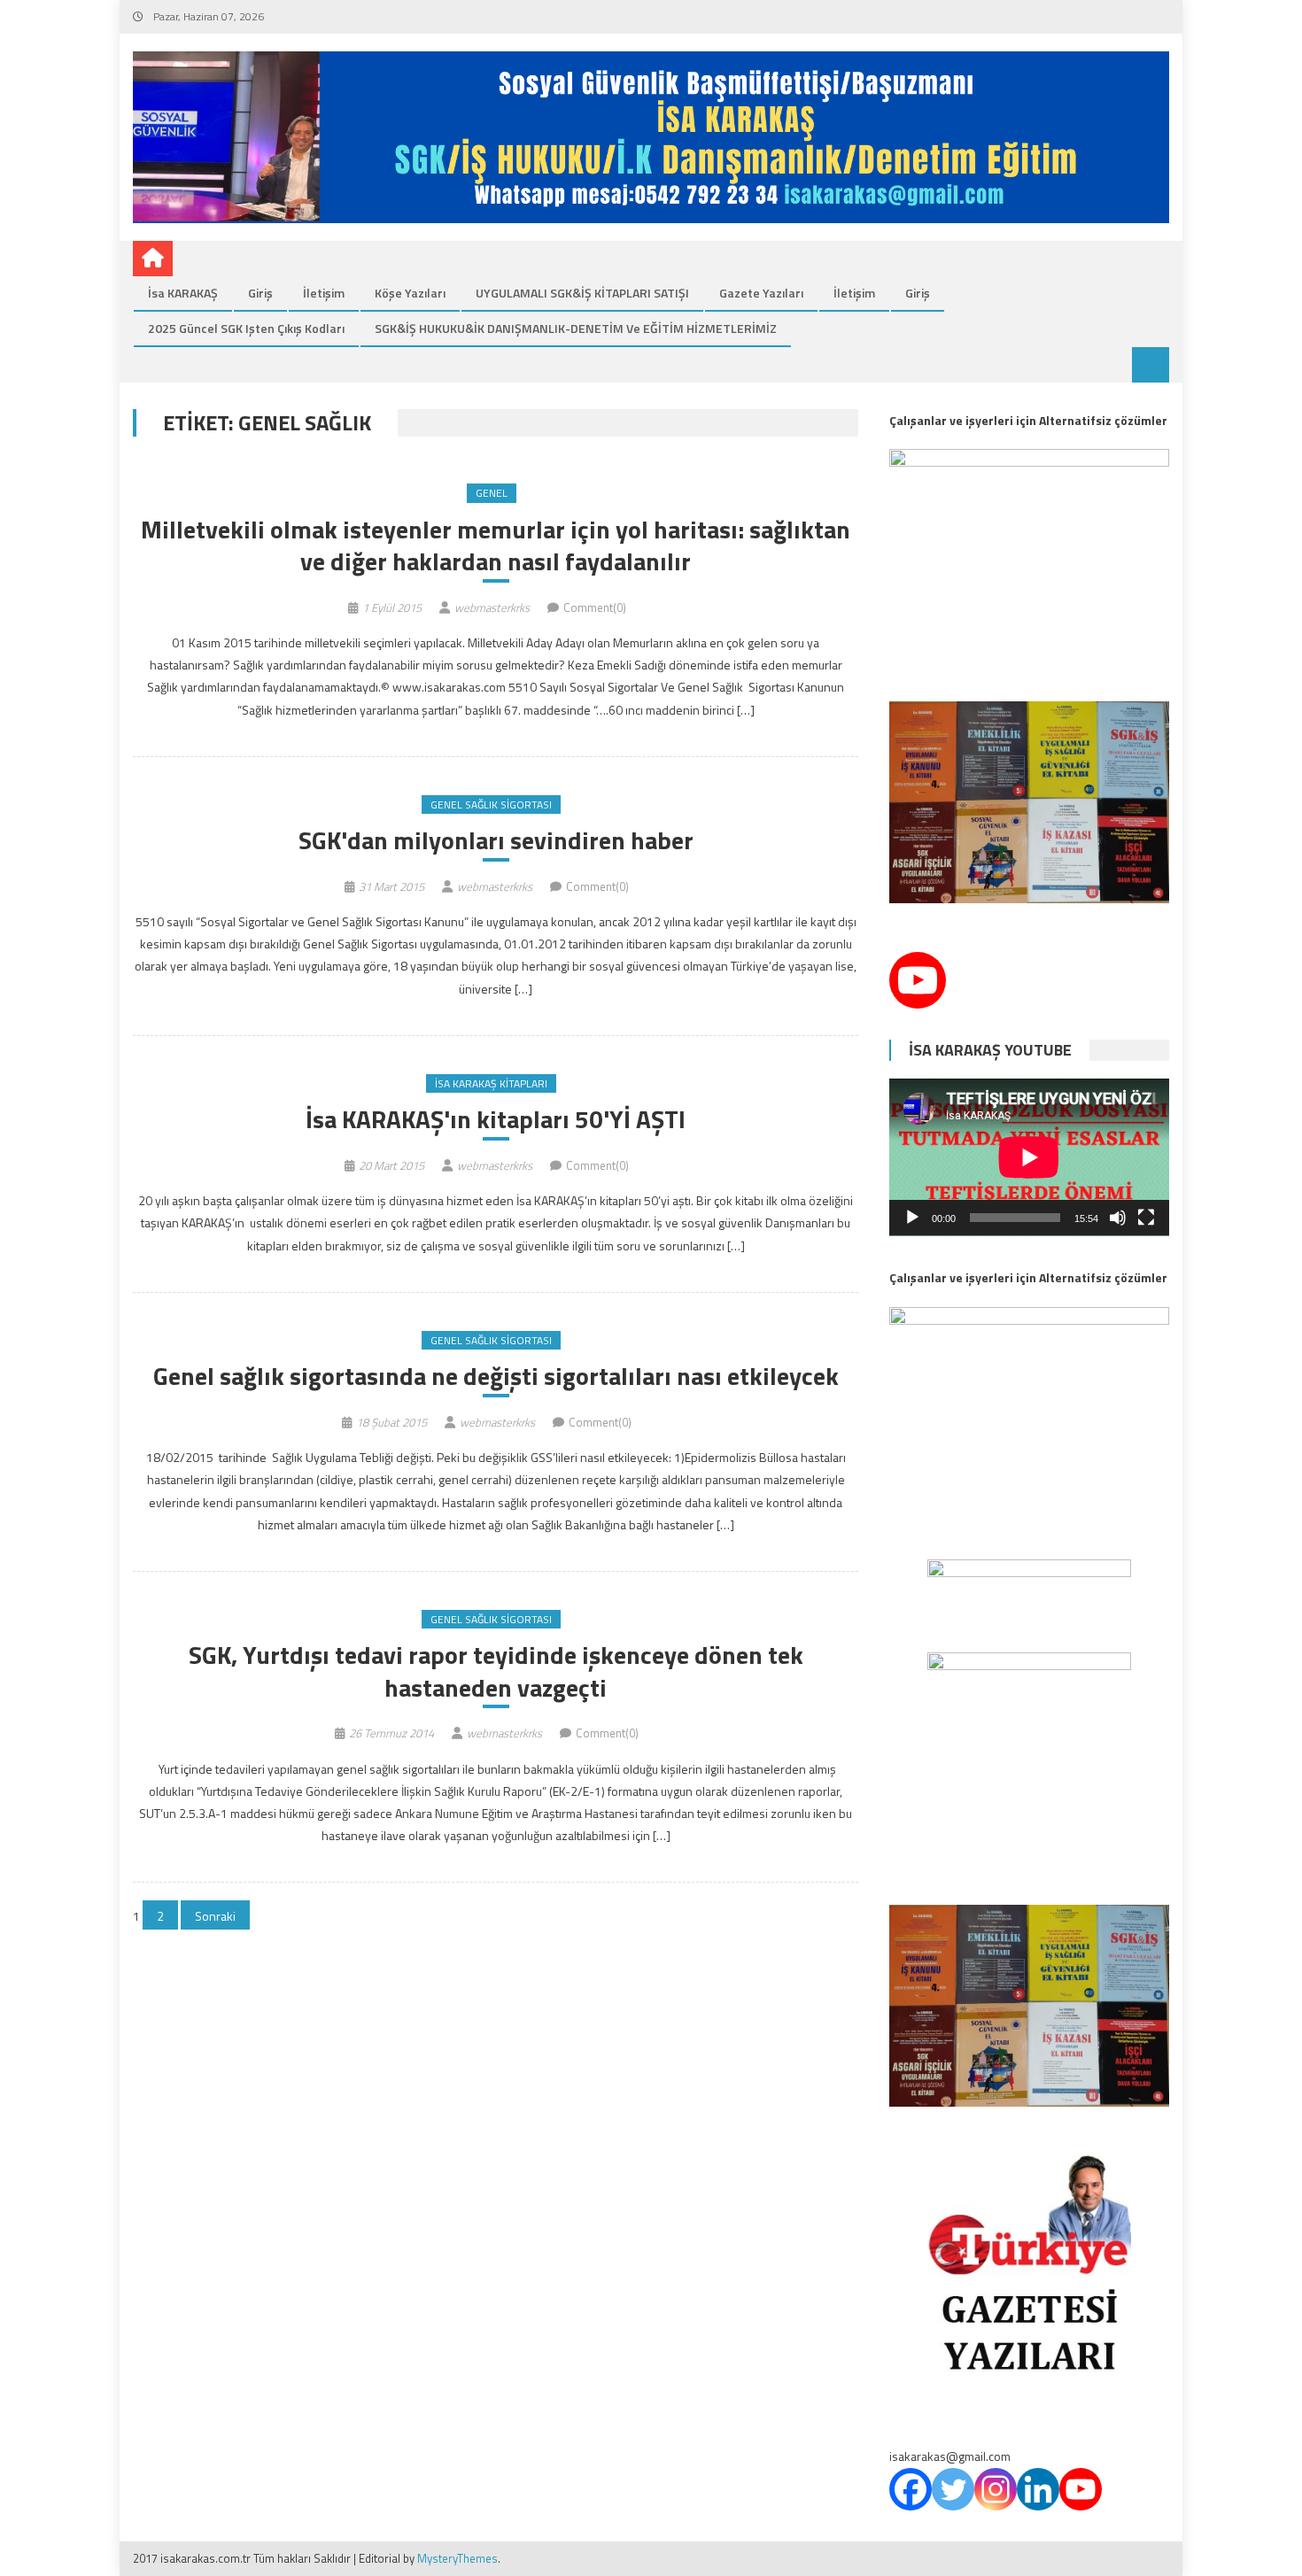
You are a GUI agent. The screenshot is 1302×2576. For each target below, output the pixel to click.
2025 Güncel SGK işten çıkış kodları (246, 328)
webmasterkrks (492, 607)
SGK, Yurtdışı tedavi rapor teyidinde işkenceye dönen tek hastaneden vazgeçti (496, 1671)
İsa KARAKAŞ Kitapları (491, 1083)
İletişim (324, 293)
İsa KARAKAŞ (183, 293)
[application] (1029, 1157)
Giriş (260, 293)
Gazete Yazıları (761, 293)
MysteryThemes (457, 2558)
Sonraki (215, 1916)
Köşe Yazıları (410, 293)
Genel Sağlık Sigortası (491, 805)
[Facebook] (911, 2489)
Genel (492, 493)
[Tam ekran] (1146, 1218)
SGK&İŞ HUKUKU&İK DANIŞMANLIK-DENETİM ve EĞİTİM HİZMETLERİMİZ (576, 328)
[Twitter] (953, 2489)
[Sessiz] (1118, 1218)
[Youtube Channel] (918, 980)
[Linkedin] (1038, 2489)
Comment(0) (595, 607)
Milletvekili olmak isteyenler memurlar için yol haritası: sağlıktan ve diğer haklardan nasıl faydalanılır (496, 546)
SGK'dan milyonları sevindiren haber (496, 840)
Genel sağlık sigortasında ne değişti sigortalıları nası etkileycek (496, 1376)
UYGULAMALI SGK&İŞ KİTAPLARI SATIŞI (582, 293)
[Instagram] (996, 2489)
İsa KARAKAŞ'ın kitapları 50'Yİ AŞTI (496, 1119)
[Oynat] (912, 1218)
